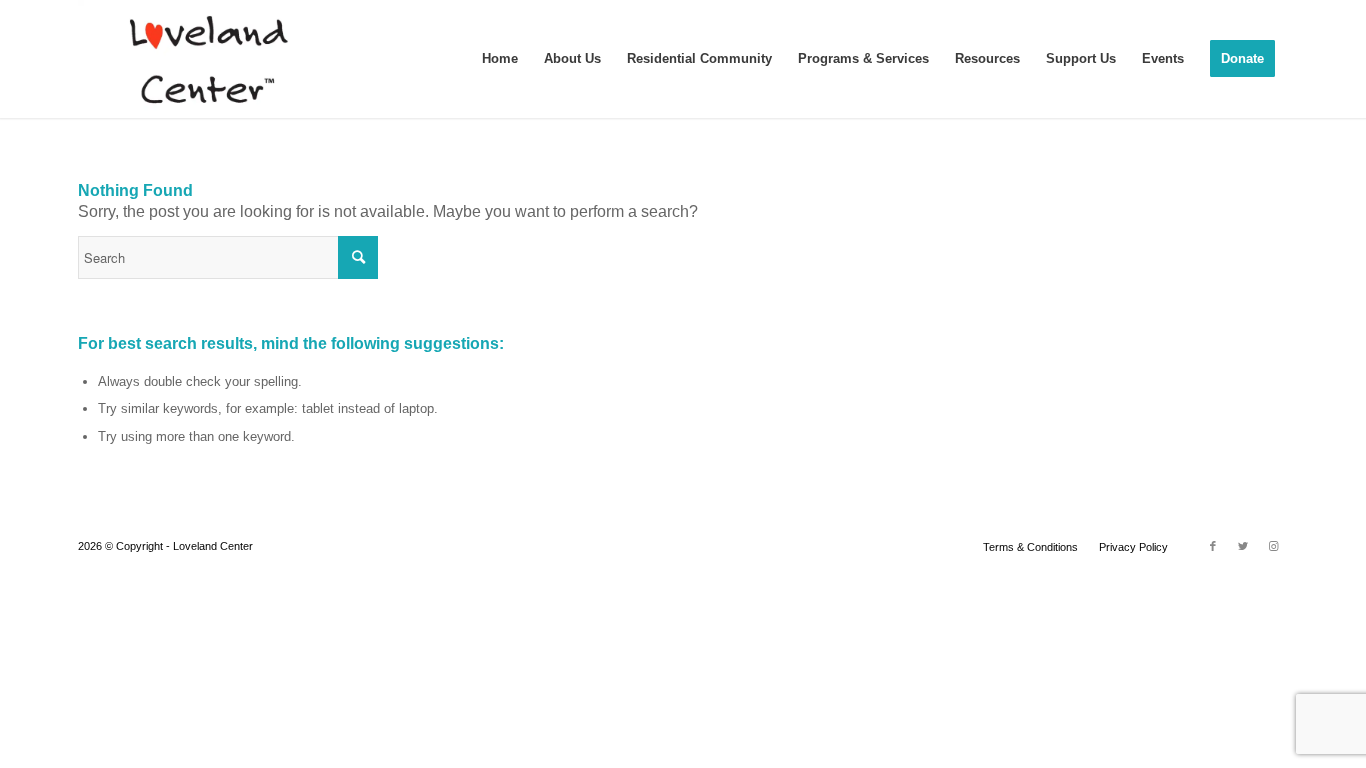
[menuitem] (500, 59)
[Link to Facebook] (1213, 546)
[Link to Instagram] (1273, 546)
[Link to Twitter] (1243, 546)
